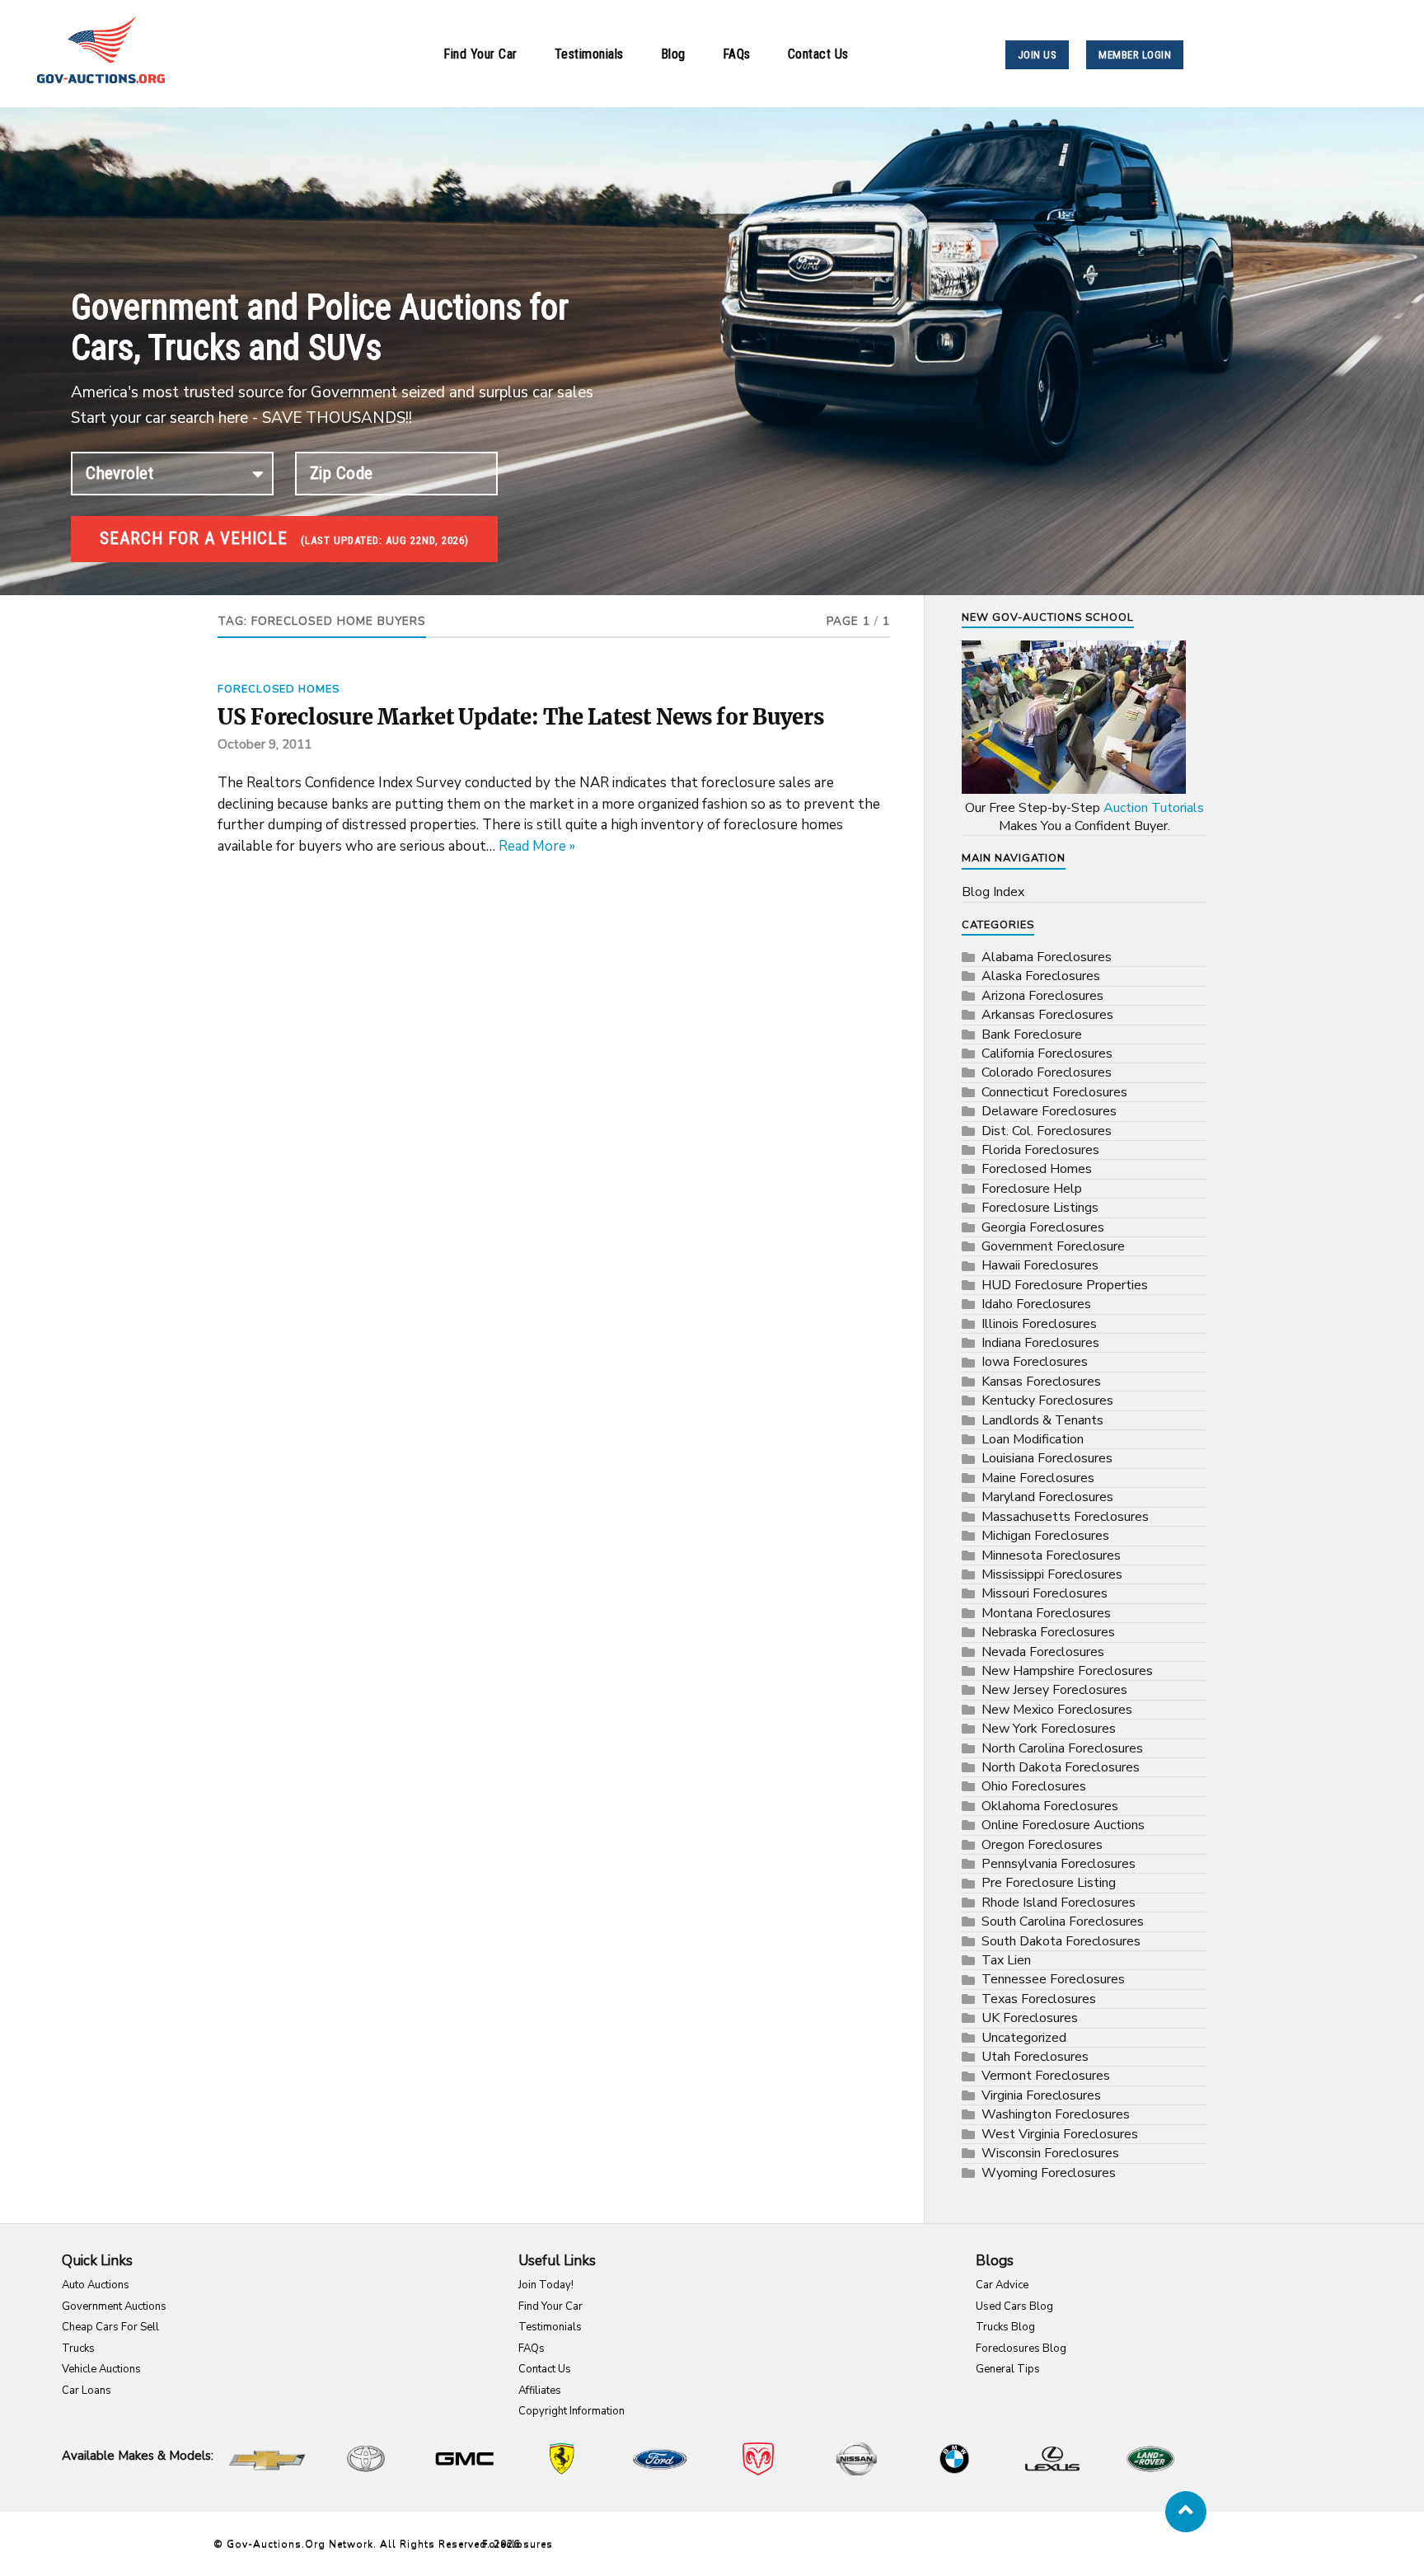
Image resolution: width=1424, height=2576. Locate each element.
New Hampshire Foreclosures (1067, 1671)
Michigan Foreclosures (1045, 1536)
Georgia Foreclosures (1043, 1227)
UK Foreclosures (1030, 2018)
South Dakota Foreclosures (1061, 1941)
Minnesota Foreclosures (1051, 1555)
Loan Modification (1033, 1439)
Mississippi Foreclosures (1052, 1574)
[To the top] (1186, 2512)
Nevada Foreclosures (1043, 1652)
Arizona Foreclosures (1042, 996)
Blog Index (993, 892)
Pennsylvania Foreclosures (1059, 1864)
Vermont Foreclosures (1046, 2076)
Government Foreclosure (1053, 1246)
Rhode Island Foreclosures (1059, 1903)
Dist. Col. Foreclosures (1047, 1131)
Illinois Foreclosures (1039, 1324)
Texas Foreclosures (1039, 1999)
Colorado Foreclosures (1047, 1072)
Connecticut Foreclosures (1054, 1092)
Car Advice (1002, 2285)
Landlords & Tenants (1042, 1420)
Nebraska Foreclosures (1048, 1632)
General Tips (1008, 2369)
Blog (673, 54)
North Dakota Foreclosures (1061, 1767)
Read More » (537, 846)
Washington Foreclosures (1056, 2114)
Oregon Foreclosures (1042, 1845)
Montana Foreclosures (1046, 1613)
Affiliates (540, 2391)
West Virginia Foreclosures (1060, 2134)
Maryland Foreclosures (1047, 1497)
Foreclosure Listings (1040, 1208)
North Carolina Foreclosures (1062, 1748)
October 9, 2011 (265, 744)
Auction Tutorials (1154, 808)
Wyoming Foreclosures (1049, 2173)
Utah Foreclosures (1035, 2057)
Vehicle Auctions (101, 2369)
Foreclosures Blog (1021, 2348)
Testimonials (589, 54)
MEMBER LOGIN (1135, 55)
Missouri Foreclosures (1045, 1593)
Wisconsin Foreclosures (1050, 2153)
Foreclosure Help (1032, 1189)
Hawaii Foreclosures (1040, 1265)
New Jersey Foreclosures (1054, 1690)
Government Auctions (114, 2306)
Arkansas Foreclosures (1047, 1015)
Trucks (78, 2348)
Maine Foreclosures (1038, 1478)
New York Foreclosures (1049, 1729)
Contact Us (818, 54)
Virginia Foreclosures (1041, 2095)
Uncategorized (1024, 2038)
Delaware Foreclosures (1049, 1111)
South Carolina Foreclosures (1063, 1921)
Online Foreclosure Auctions (1063, 1825)
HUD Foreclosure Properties (1065, 1285)
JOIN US (1038, 55)
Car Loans (87, 2391)
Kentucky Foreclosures (1047, 1401)
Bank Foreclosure (1032, 1035)
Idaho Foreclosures (1036, 1304)
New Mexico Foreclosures (1057, 1710)
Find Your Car (480, 54)
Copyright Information (571, 2411)
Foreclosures (518, 2544)
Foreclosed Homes (279, 689)
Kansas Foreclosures (1041, 1382)
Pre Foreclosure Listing (1049, 1883)
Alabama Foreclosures (1047, 957)
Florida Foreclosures (1040, 1150)
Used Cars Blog (1014, 2306)
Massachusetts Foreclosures (1065, 1517)
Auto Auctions (96, 2285)
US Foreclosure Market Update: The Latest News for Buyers (521, 717)
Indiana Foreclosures (1040, 1343)
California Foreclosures (1047, 1053)
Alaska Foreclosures (1041, 976)
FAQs (737, 54)
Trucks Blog (1005, 2327)
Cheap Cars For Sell (110, 2327)
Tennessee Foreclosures (1053, 1979)
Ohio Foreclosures (1034, 1786)
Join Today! (546, 2285)
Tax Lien (1006, 1960)
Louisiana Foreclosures (1047, 1458)
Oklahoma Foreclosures (1050, 1806)
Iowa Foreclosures (1035, 1362)
